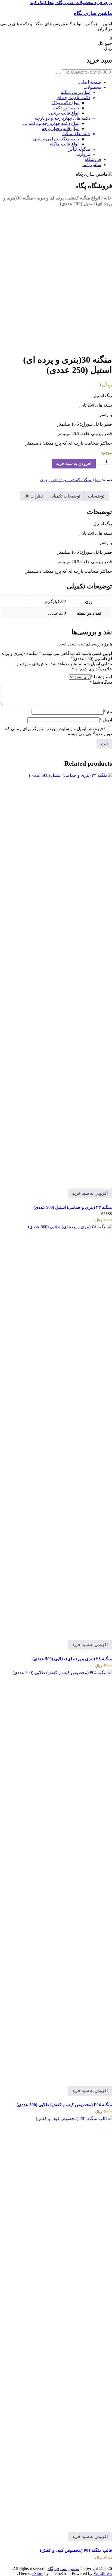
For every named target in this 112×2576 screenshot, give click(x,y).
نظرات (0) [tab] (34, 496)
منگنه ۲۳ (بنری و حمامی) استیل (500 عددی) (73, 1207)
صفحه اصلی (90, 82)
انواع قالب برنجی (64, 113)
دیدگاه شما (101, 682)
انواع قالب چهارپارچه (61, 129)
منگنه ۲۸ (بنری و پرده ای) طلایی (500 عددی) (72, 1659)
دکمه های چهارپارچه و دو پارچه (63, 118)
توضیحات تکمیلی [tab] (65, 496)
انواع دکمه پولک (66, 103)
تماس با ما (92, 165)
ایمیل (106, 720)
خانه (108, 198)
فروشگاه (93, 159)
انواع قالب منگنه (65, 144)
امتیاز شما (101, 677)
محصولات (92, 87)
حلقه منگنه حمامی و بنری (56, 139)
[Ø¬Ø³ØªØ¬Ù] (58, 74)
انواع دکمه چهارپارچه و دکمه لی (51, 123)
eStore (38, 2573)
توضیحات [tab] (96, 496)
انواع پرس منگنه (76, 92)
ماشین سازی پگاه (93, 13)
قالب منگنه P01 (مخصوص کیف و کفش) (76, 2550)
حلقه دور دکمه (66, 108)
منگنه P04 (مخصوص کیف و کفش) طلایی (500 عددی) (64, 2105)
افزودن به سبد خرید (74, 463)
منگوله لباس (79, 149)
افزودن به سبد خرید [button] (90, 1193)
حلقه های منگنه (76, 134)
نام (108, 712)
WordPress (103, 2573)
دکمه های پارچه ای (73, 98)
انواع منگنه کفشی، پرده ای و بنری (68, 198)
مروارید (83, 154)
